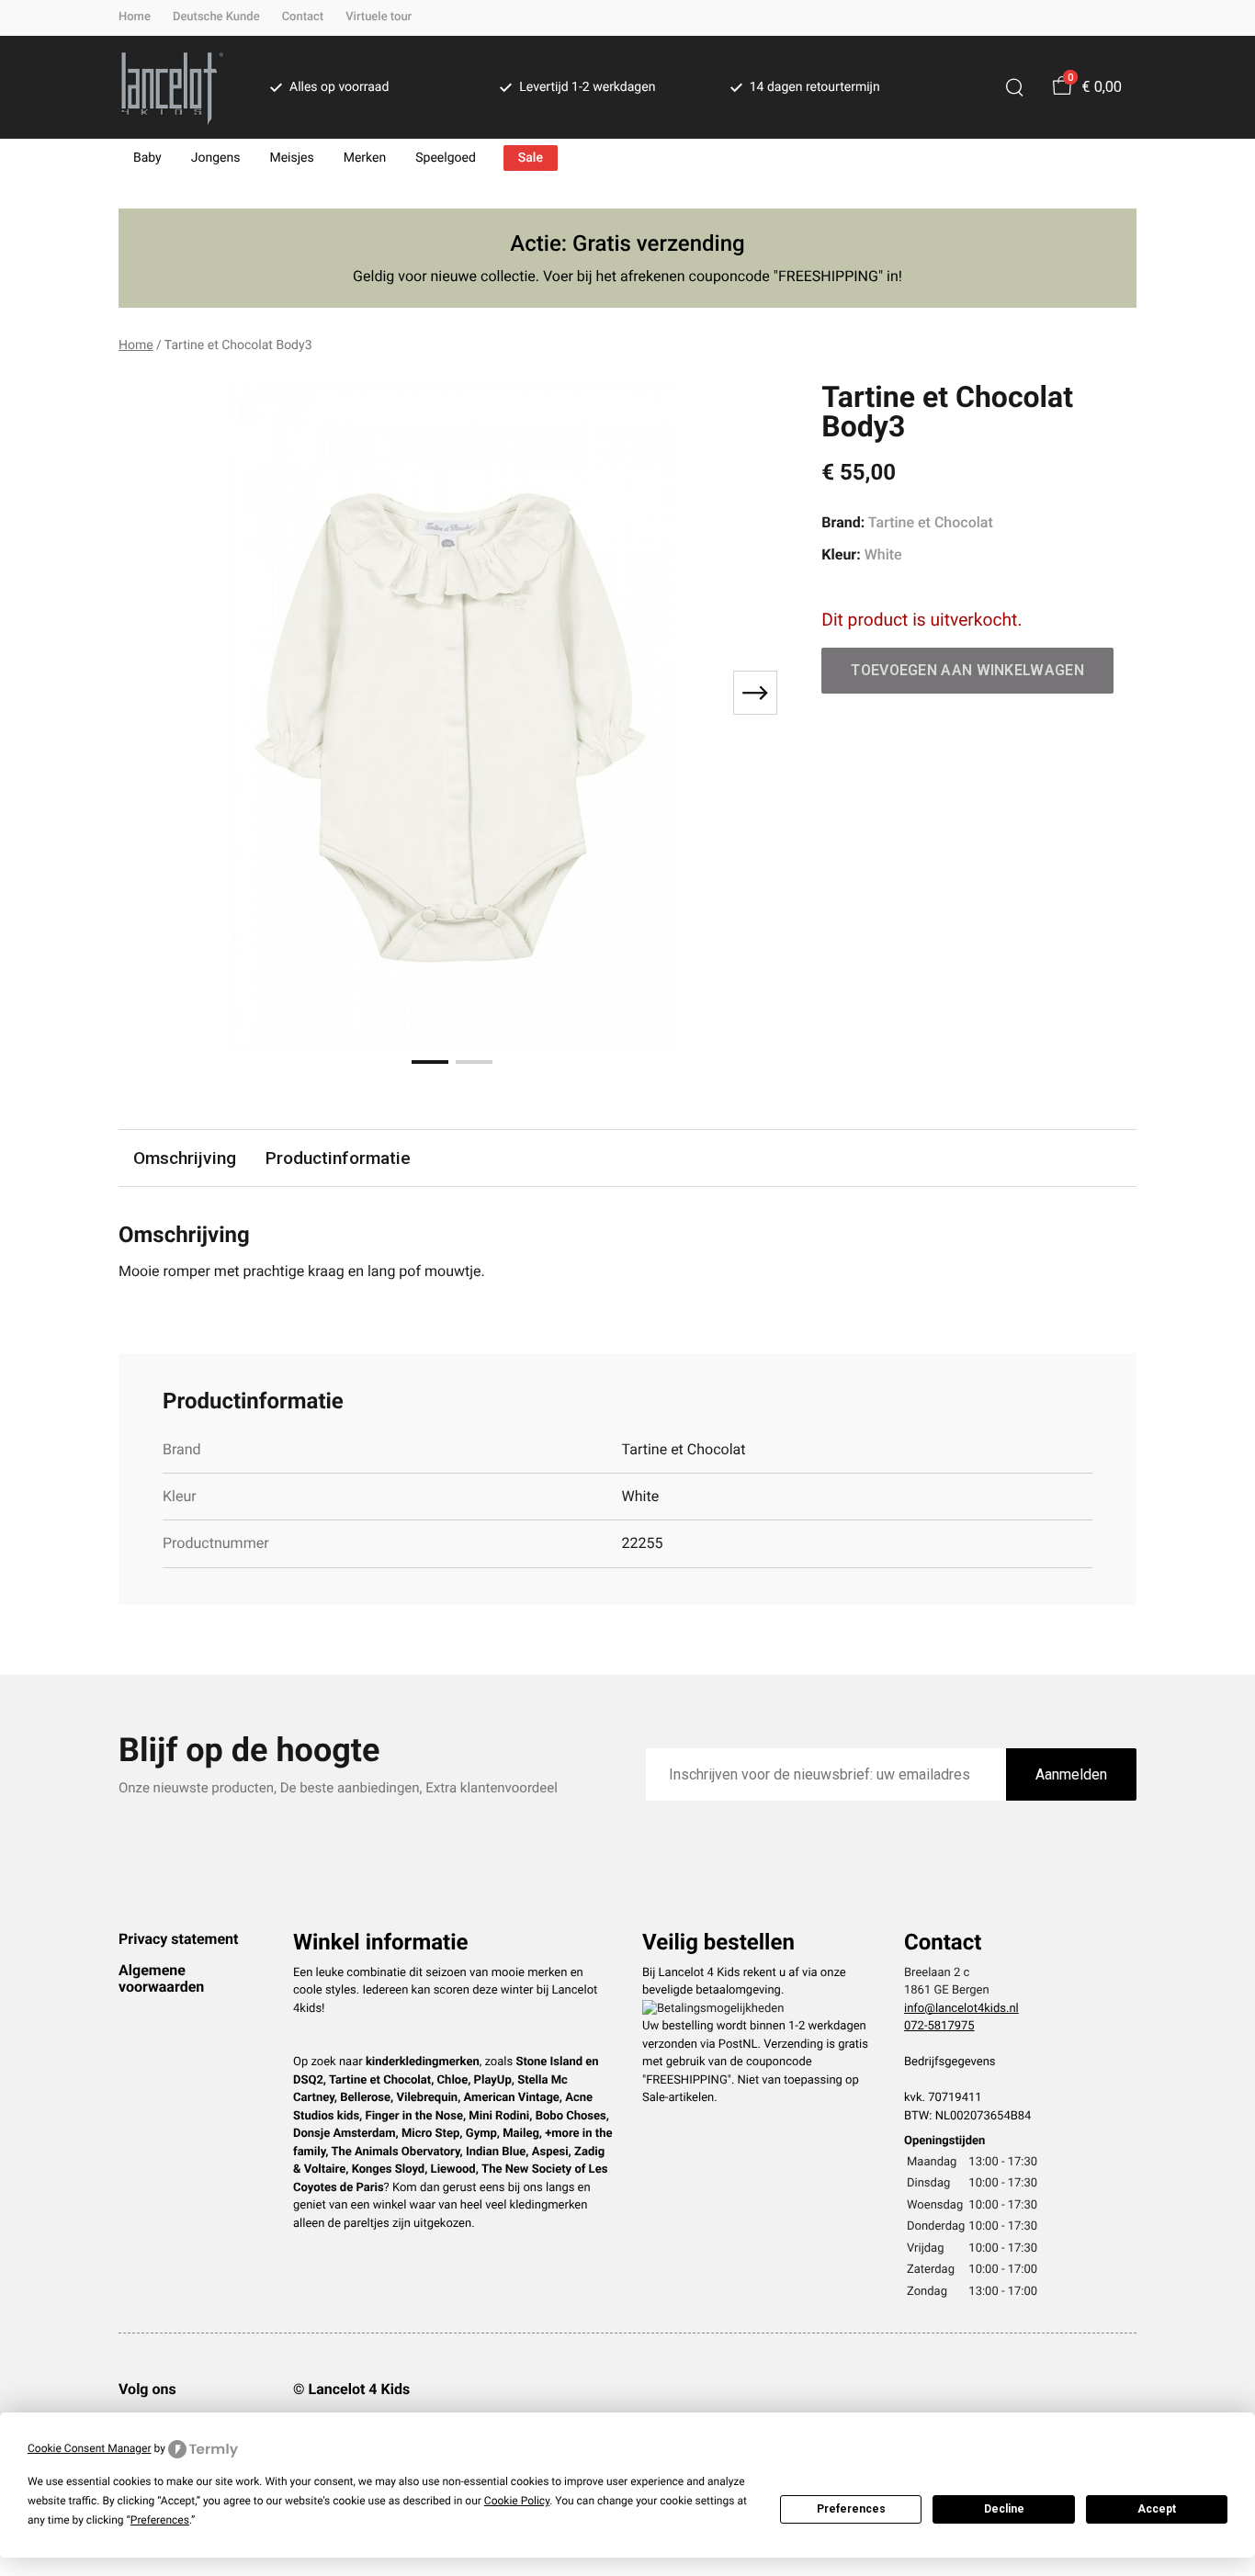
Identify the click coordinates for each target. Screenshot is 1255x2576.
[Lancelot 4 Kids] (172, 87)
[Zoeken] (1014, 87)
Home (135, 17)
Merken (365, 158)
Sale (531, 158)
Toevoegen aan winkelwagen (967, 670)
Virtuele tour (379, 17)
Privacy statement (178, 1939)
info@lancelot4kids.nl (961, 2009)
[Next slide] (755, 693)
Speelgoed (446, 158)
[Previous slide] (148, 693)
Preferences (851, 2509)
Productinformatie (338, 1158)
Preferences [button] (160, 2520)
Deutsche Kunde (216, 17)
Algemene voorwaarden (161, 1978)
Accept (1157, 2509)
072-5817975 (939, 2026)
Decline (1004, 2509)
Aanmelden (1071, 1774)
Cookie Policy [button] (517, 2501)
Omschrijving (185, 1158)
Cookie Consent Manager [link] (90, 2448)
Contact (303, 17)
